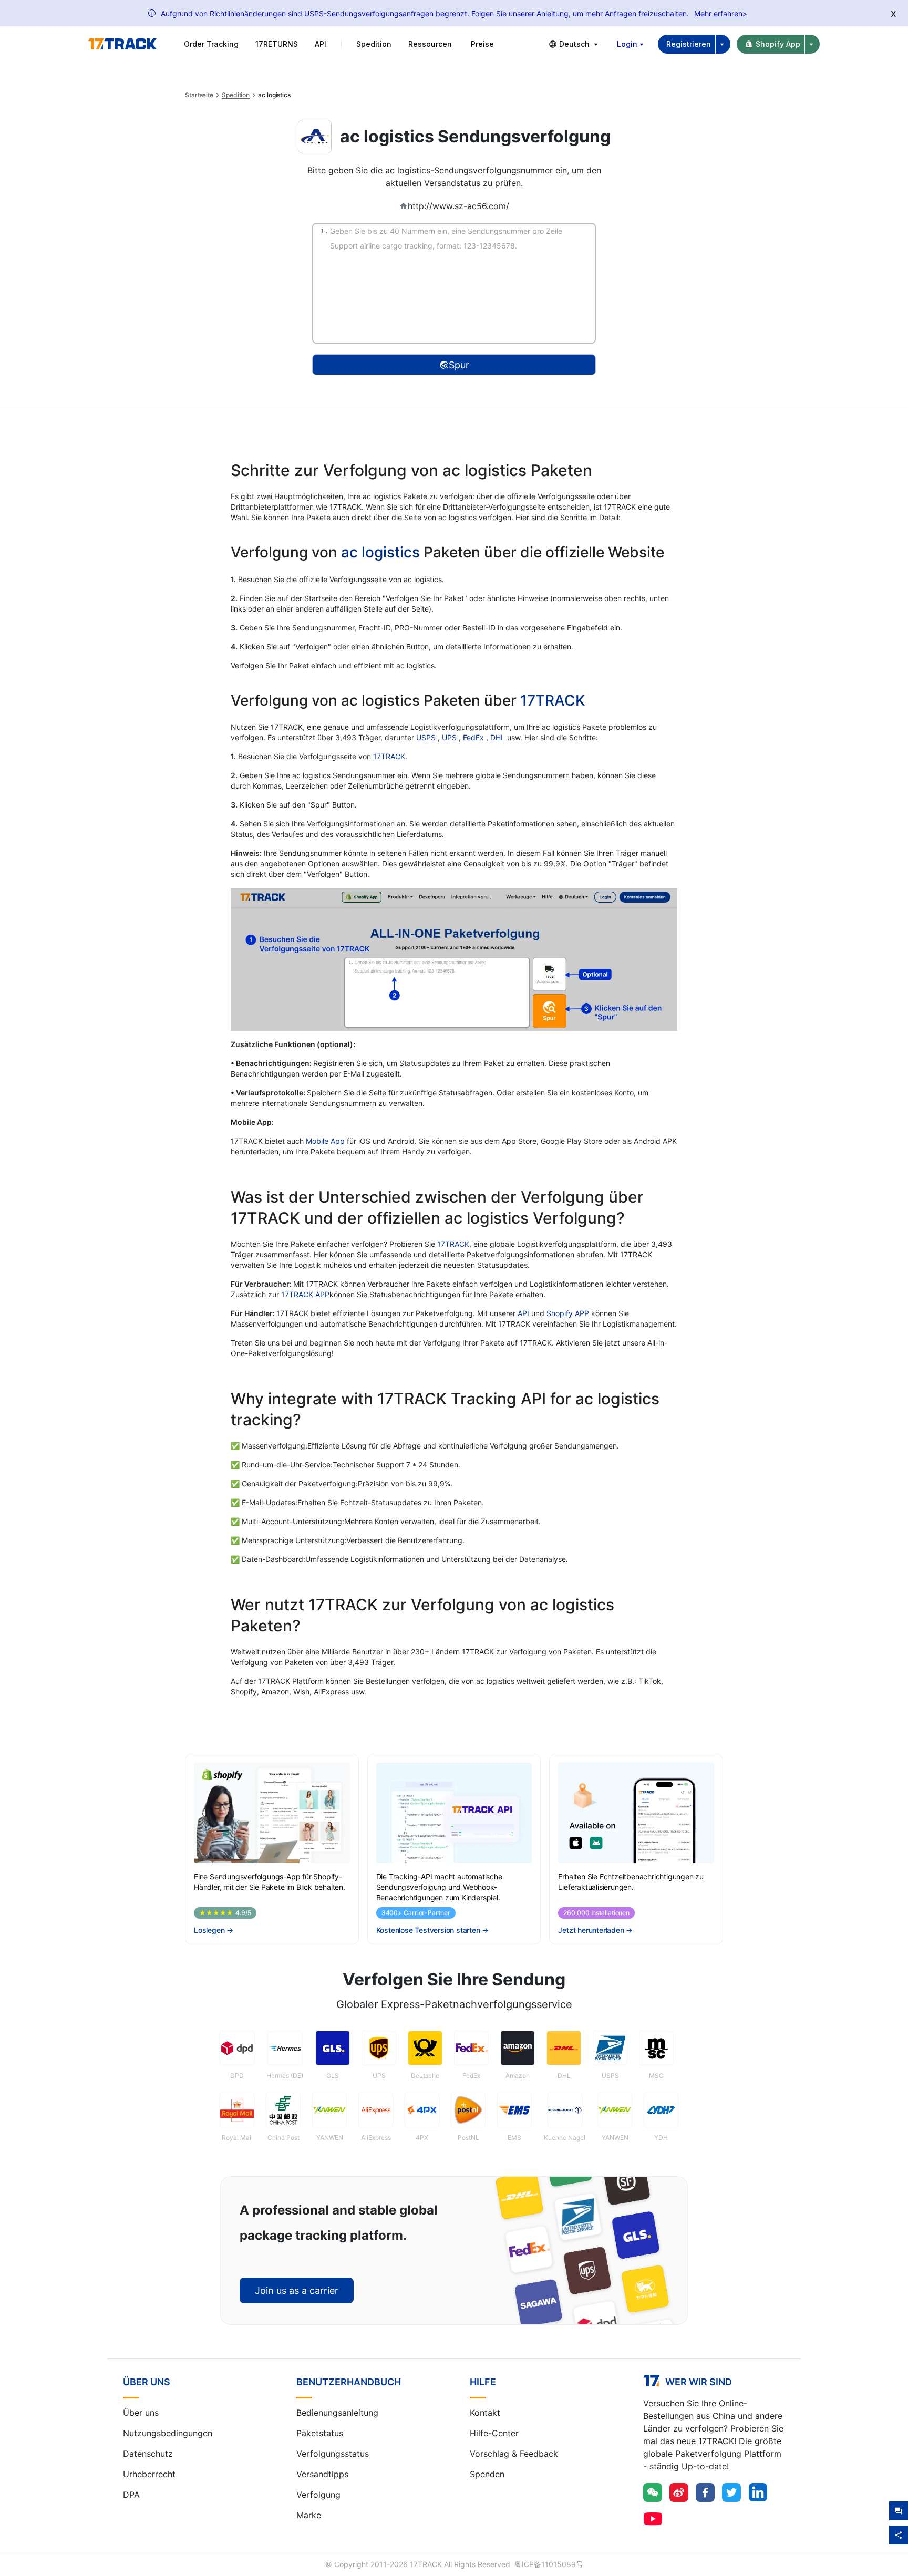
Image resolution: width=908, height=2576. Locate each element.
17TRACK (553, 700)
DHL (499, 737)
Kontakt (485, 2413)
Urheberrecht (149, 2474)
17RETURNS (277, 44)
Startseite (199, 95)
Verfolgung (318, 2495)
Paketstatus (320, 2433)
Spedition (236, 95)
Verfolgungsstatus (333, 2454)
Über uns (141, 2413)
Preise (482, 44)
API (321, 44)
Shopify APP (568, 1313)
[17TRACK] (122, 44)
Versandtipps (322, 2474)
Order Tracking (211, 44)
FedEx (474, 737)
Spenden (487, 2474)
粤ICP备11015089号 (549, 2564)
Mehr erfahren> (721, 13)
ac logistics (380, 552)
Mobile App (325, 1141)
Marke (309, 2515)
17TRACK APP (305, 1294)
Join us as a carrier (297, 2290)
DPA (131, 2495)
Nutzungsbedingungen (168, 2433)
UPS (450, 737)
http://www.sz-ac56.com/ (458, 206)
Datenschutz (148, 2454)
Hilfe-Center (494, 2433)
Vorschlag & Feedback (514, 2454)
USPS (427, 737)
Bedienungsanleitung (337, 2413)
